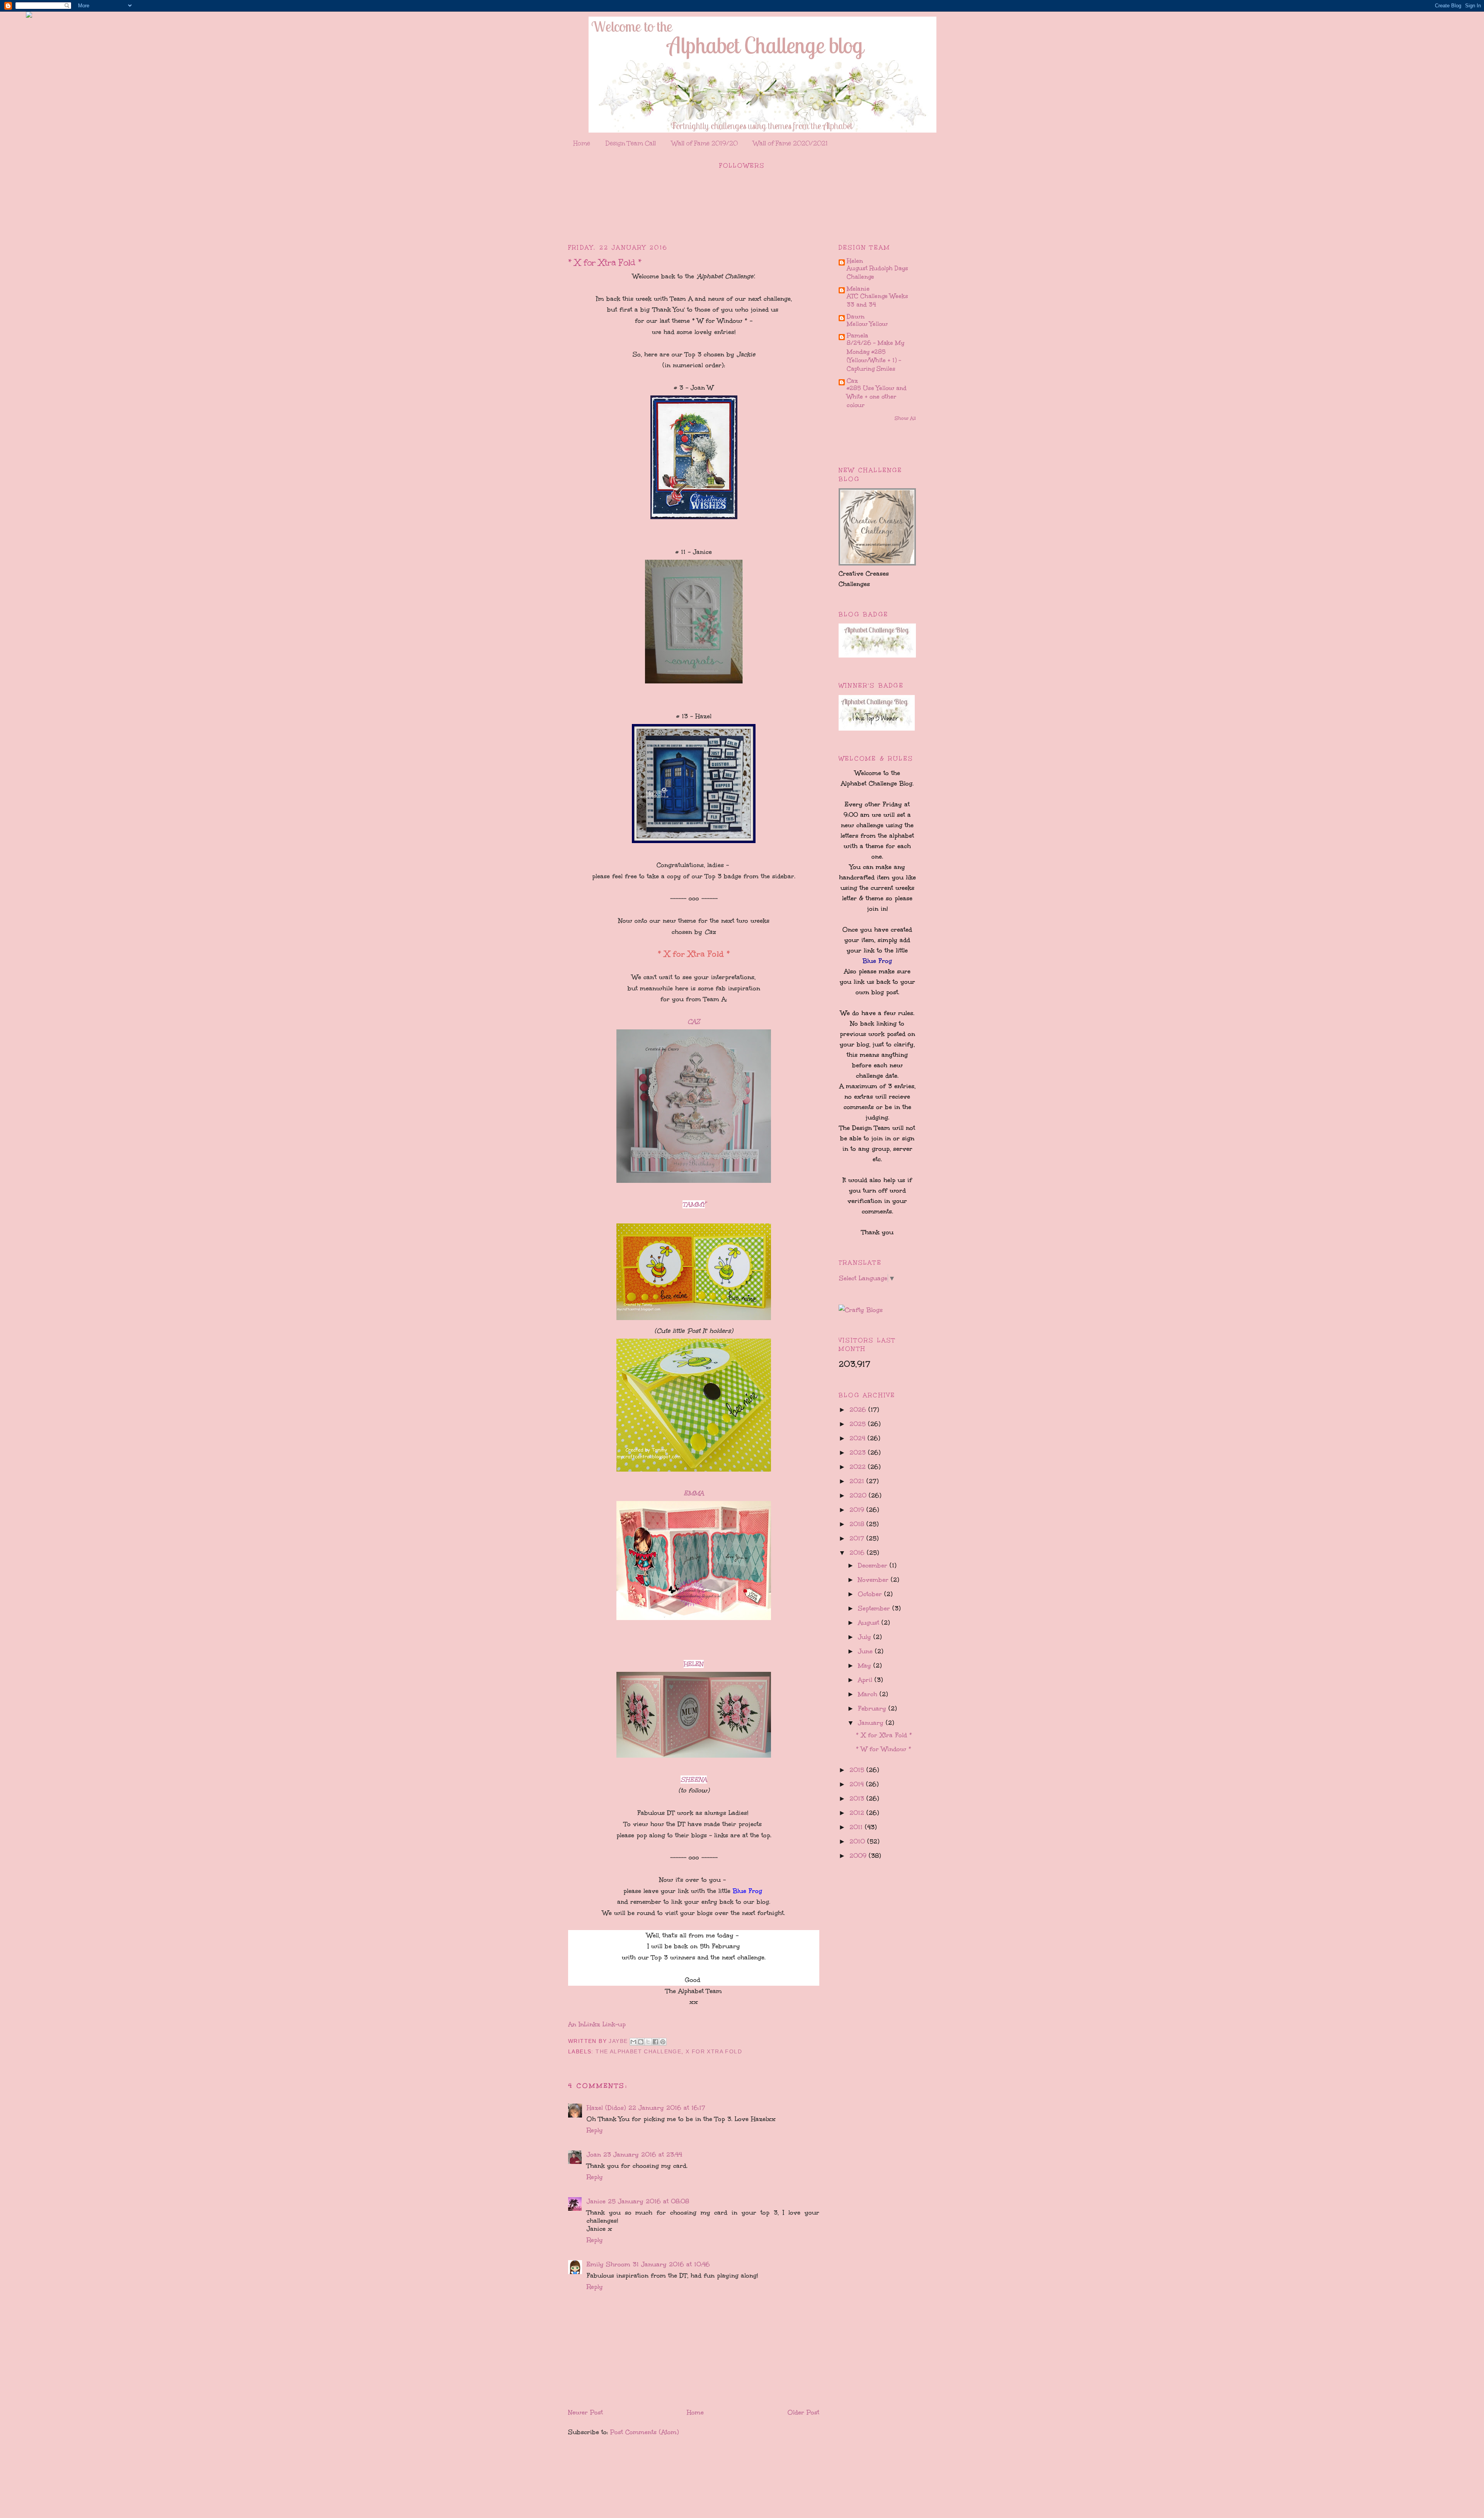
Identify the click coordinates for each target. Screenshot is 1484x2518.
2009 (859, 1856)
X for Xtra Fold (714, 2051)
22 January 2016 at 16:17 (667, 2108)
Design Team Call (631, 143)
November (874, 1580)
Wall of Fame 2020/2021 (791, 143)
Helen (855, 261)
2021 (858, 1481)
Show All (905, 418)
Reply (595, 2130)
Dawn (856, 316)
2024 (859, 1438)
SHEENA (694, 1779)
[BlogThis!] (641, 2042)
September (875, 1608)
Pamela (858, 335)
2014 (858, 1784)
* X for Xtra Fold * (884, 1735)
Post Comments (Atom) (645, 2432)
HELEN (694, 1664)
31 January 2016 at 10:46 (671, 2264)
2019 (858, 1510)
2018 (858, 1524)
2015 (858, 1770)
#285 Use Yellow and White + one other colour (877, 397)
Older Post (803, 2412)
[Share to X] (648, 2042)
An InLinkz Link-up (597, 2024)
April (866, 1680)
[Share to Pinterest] (663, 2042)
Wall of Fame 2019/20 (705, 143)
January (872, 1723)
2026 (859, 1410)
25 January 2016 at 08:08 (648, 2201)
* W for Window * (884, 1749)
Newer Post (585, 2412)
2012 (858, 1813)
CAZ (694, 1021)
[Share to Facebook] (655, 2042)
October (871, 1594)
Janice (596, 2201)
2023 (859, 1452)
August (870, 1623)
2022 (859, 1467)
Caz (852, 381)
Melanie (858, 289)
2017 (858, 1538)
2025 (859, 1424)
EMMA (694, 1493)
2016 (858, 1553)
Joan (594, 2154)
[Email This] (633, 2042)
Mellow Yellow (867, 324)
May (866, 1665)
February (873, 1708)
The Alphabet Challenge (638, 2051)
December (874, 1565)
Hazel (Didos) (606, 2108)
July (866, 1637)
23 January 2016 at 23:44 (643, 2154)
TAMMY (694, 1204)
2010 (858, 1841)
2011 (857, 1827)
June (866, 1651)
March (869, 1694)
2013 (858, 1798)
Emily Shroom (608, 2264)
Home (582, 143)
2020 (859, 1495)
